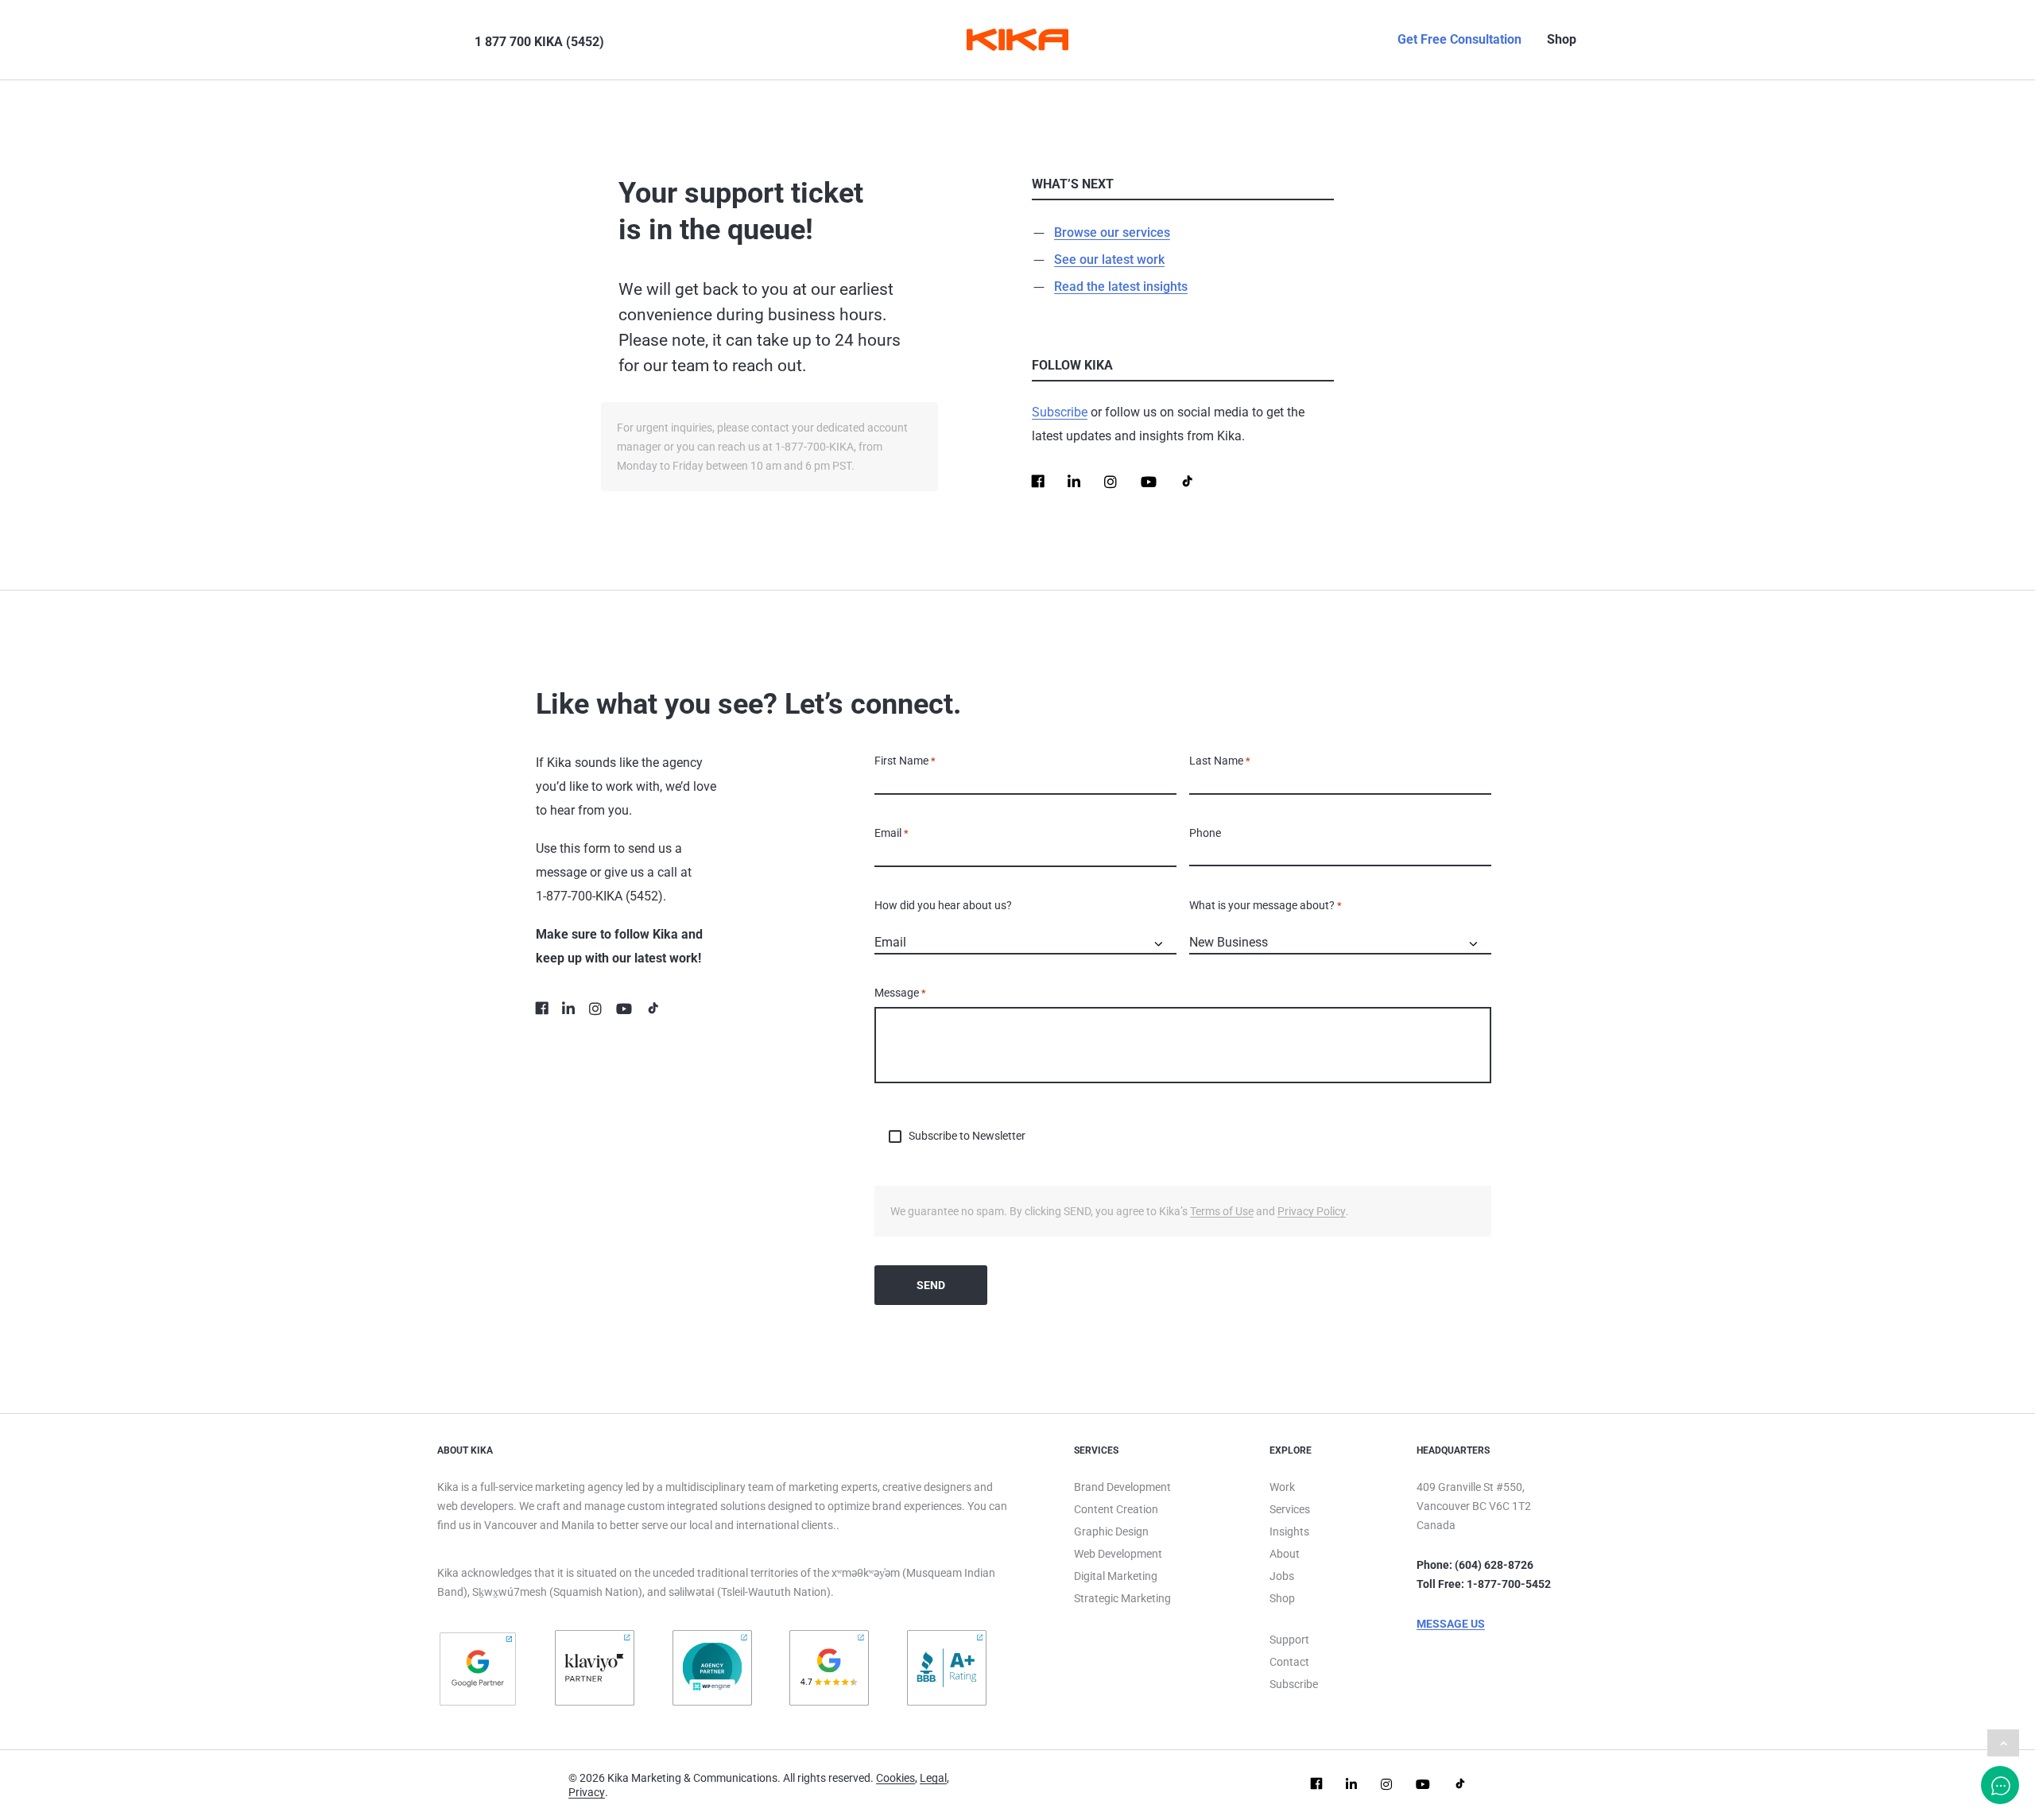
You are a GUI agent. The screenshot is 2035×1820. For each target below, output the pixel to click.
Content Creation (1116, 1509)
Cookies (895, 1778)
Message (900, 993)
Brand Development (1122, 1487)
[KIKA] (1017, 40)
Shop (1562, 39)
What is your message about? (1266, 905)
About (1285, 1554)
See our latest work (1109, 259)
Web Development (1118, 1554)
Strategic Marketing (1122, 1598)
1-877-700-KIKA (579, 896)
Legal (933, 1778)
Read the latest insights (1121, 287)
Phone (1205, 833)
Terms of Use (1222, 1211)
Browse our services (1112, 232)
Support (1289, 1640)
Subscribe (1060, 412)
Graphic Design (1111, 1532)
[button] (452, 40)
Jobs (1282, 1576)
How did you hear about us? (943, 905)
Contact (1289, 1662)
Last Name (1220, 761)
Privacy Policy (1312, 1211)
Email (892, 833)
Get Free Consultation (1459, 39)
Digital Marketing (1116, 1576)
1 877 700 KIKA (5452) (539, 42)
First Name (905, 761)
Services (1290, 1509)
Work (1282, 1487)
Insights (1289, 1532)
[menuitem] (447, 40)
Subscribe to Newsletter (967, 1136)
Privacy (587, 1792)
